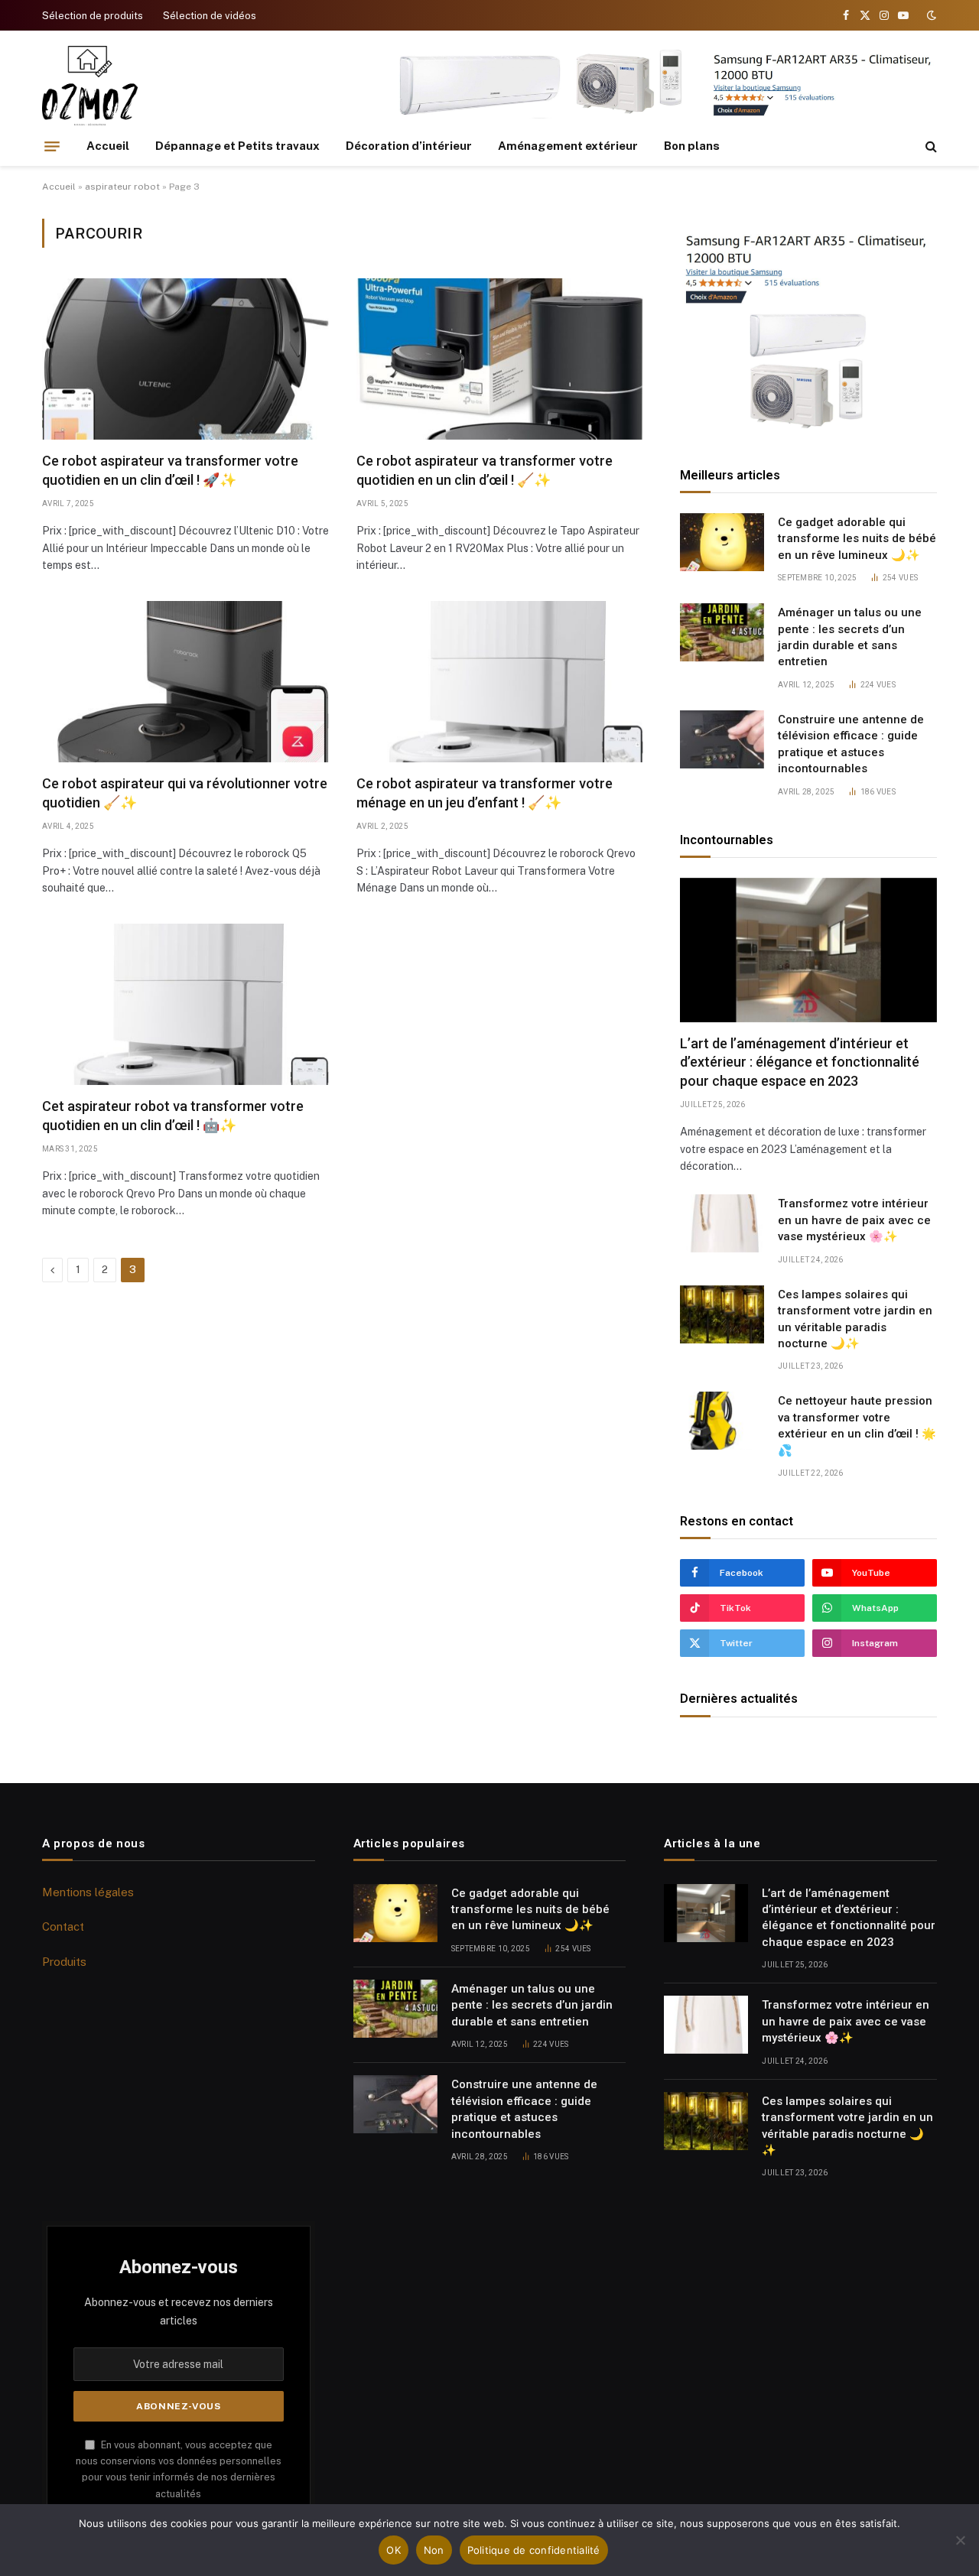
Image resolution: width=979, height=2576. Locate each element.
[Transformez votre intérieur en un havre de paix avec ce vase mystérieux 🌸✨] (722, 1223)
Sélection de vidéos (210, 16)
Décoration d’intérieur (409, 146)
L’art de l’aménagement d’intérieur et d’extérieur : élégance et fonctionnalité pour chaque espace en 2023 (800, 1062)
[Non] (960, 2540)
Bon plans (692, 146)
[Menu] (52, 146)
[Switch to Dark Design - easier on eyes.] (930, 15)
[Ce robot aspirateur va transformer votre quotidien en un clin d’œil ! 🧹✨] (500, 359)
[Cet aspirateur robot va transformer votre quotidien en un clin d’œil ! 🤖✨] (185, 1004)
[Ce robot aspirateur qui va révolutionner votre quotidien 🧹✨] (185, 682)
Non (434, 2550)
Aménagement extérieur (568, 146)
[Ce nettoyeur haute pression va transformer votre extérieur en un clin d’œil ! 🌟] (722, 1421)
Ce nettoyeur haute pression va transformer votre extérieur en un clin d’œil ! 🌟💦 (857, 1425)
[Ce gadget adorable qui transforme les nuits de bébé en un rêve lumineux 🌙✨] (722, 542)
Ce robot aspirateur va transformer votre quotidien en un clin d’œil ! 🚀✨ (170, 470)
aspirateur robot (122, 187)
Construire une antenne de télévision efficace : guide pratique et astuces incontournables (851, 744)
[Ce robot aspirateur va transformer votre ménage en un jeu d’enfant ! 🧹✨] (500, 682)
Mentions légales (88, 1892)
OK (394, 2550)
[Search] (930, 146)
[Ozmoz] (90, 86)
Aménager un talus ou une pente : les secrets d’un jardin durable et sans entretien (850, 637)
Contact (63, 1926)
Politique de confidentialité (534, 2550)
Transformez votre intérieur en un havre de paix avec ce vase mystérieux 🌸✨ (854, 1220)
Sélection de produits (93, 16)
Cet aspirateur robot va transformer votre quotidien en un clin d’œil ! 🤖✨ (173, 1115)
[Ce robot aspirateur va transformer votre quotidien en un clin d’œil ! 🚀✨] (185, 359)
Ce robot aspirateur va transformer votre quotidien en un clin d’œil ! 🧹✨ (485, 470)
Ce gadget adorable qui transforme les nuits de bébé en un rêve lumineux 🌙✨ (857, 539)
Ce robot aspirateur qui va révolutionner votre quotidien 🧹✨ (185, 793)
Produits (64, 1962)
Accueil (108, 146)
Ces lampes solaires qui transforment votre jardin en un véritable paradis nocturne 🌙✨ (855, 1319)
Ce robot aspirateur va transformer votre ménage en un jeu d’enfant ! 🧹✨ (485, 793)
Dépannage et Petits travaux (237, 146)
